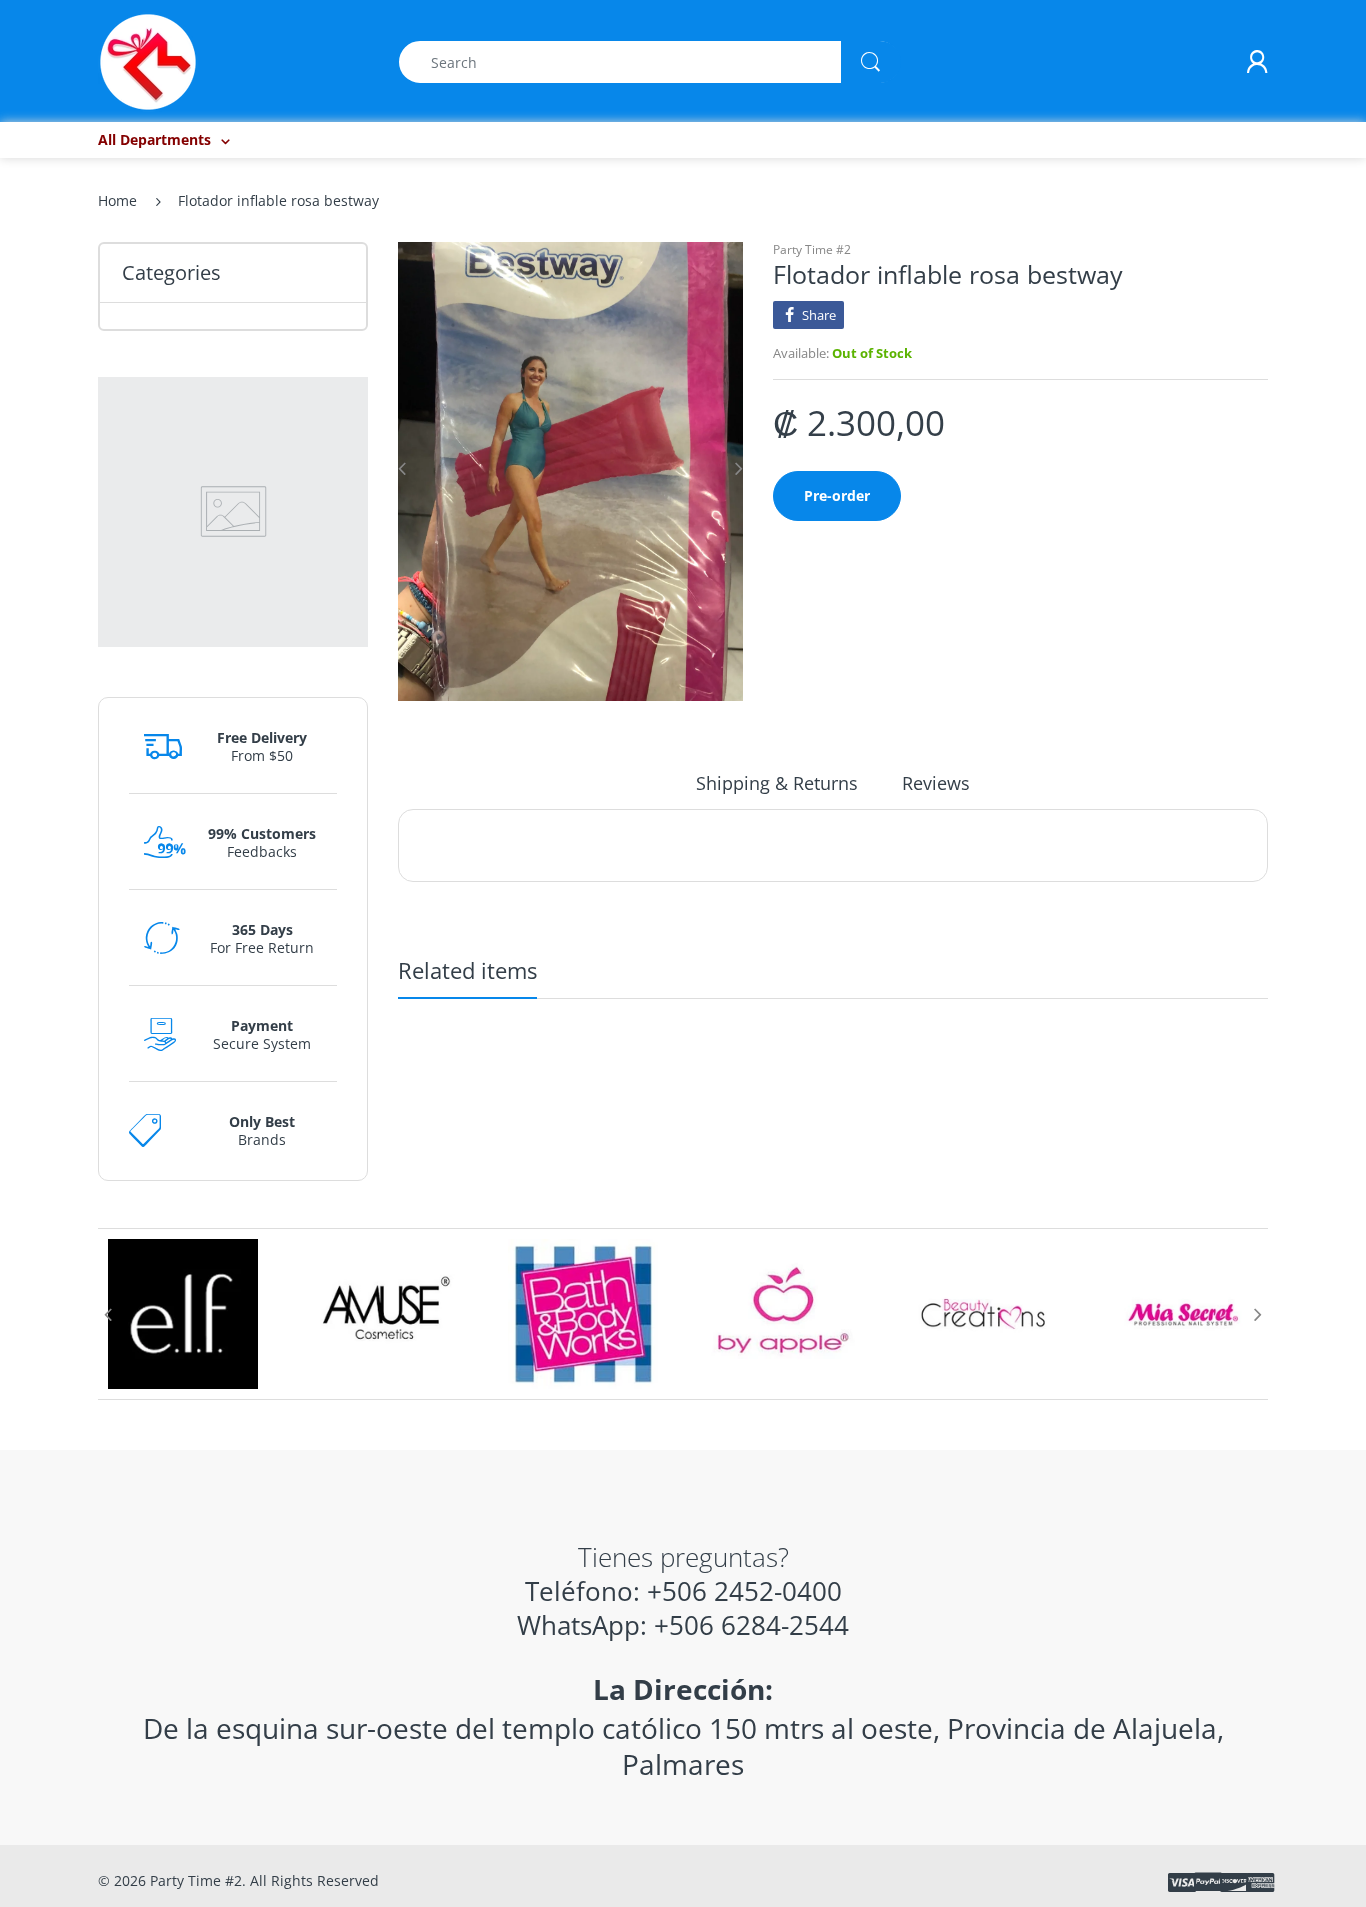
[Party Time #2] (148, 60)
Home (117, 200)
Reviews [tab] (936, 783)
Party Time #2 (812, 249)
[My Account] (1257, 62)
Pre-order (837, 495)
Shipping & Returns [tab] (777, 783)
